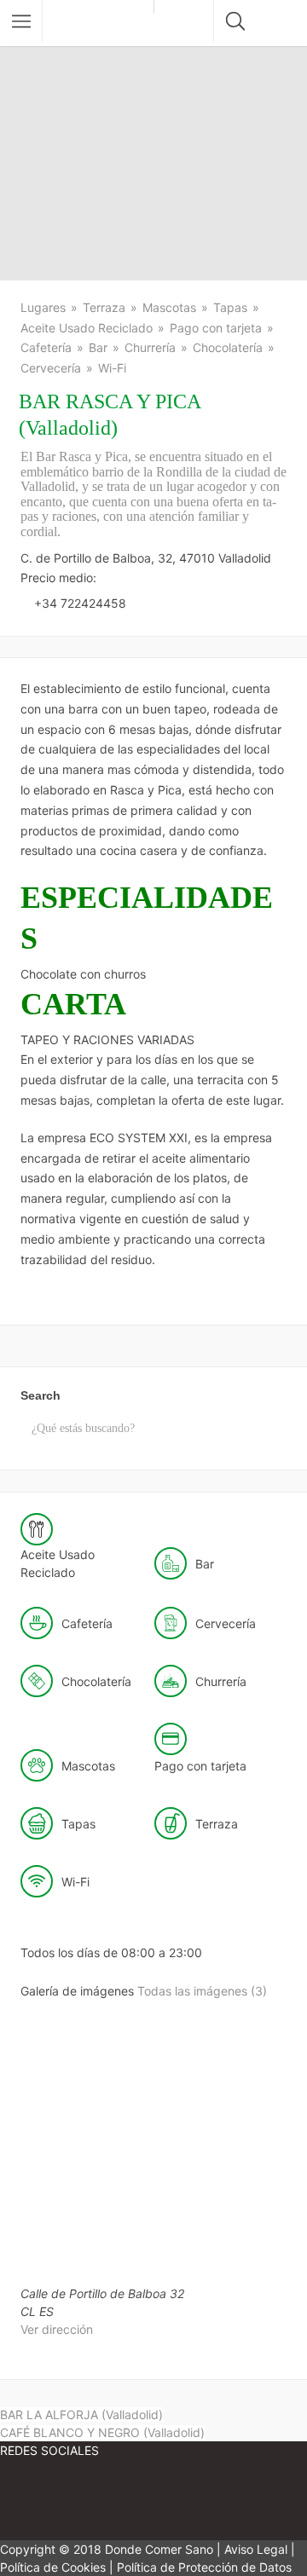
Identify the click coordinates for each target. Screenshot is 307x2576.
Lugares (43, 307)
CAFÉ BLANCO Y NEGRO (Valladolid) (102, 2432)
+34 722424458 (80, 603)
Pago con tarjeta (216, 328)
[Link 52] (256, 2501)
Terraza (104, 307)
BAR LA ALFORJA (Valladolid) (81, 2414)
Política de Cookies (53, 2567)
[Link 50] (51, 2501)
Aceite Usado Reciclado (87, 328)
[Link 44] (86, 2123)
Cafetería (46, 347)
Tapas (230, 307)
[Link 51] (153, 2501)
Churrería (150, 347)
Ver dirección (57, 2329)
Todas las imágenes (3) (202, 1991)
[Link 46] (84, 2255)
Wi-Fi (112, 368)
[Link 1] (102, 23)
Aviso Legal (256, 2549)
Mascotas (169, 307)
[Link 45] (216, 2123)
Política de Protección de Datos (204, 2567)
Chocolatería (228, 347)
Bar (98, 347)
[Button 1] (21, 21)
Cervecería (51, 368)
